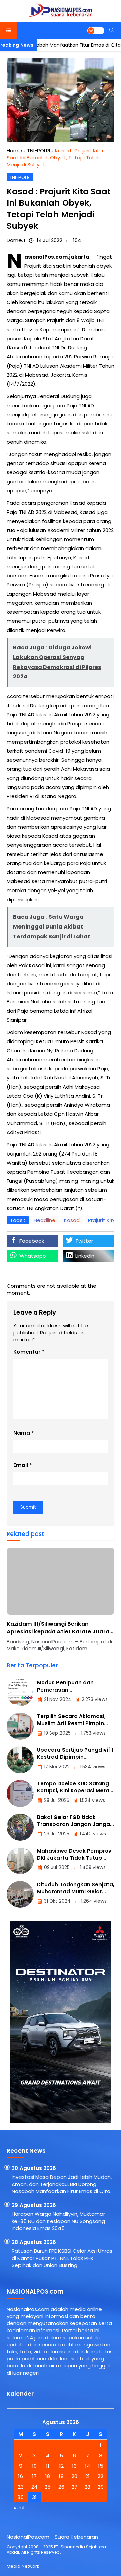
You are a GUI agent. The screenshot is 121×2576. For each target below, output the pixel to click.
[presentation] (32, 1603)
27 (74, 2487)
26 (61, 2487)
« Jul (19, 2508)
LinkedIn (85, 1256)
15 (101, 2466)
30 (21, 2497)
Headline (45, 1220)
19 (61, 2476)
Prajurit (33, 266)
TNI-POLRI (20, 177)
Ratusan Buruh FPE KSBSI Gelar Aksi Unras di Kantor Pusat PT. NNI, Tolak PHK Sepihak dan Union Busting (62, 2258)
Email (21, 1465)
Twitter (84, 1241)
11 (48, 2466)
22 (100, 2476)
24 (34, 2487)
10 (34, 2466)
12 (61, 2466)
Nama (22, 1433)
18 (48, 2476)
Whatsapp (33, 1256)
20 (74, 2476)
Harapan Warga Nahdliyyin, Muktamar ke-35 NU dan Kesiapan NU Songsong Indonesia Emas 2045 (58, 2221)
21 (88, 2476)
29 (101, 2487)
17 (34, 2476)
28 (88, 2487)
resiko (85, 454)
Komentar (27, 1352)
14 (88, 2466)
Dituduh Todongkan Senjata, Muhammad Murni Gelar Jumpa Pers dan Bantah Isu (76, 1891)
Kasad (72, 1220)
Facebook (32, 1241)
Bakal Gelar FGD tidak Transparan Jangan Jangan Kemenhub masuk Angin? (75, 1824)
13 (74, 2466)
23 (21, 2487)
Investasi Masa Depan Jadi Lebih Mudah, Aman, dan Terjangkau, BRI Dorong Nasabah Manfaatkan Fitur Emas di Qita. (62, 2184)
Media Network (23, 2566)
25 (48, 2487)
